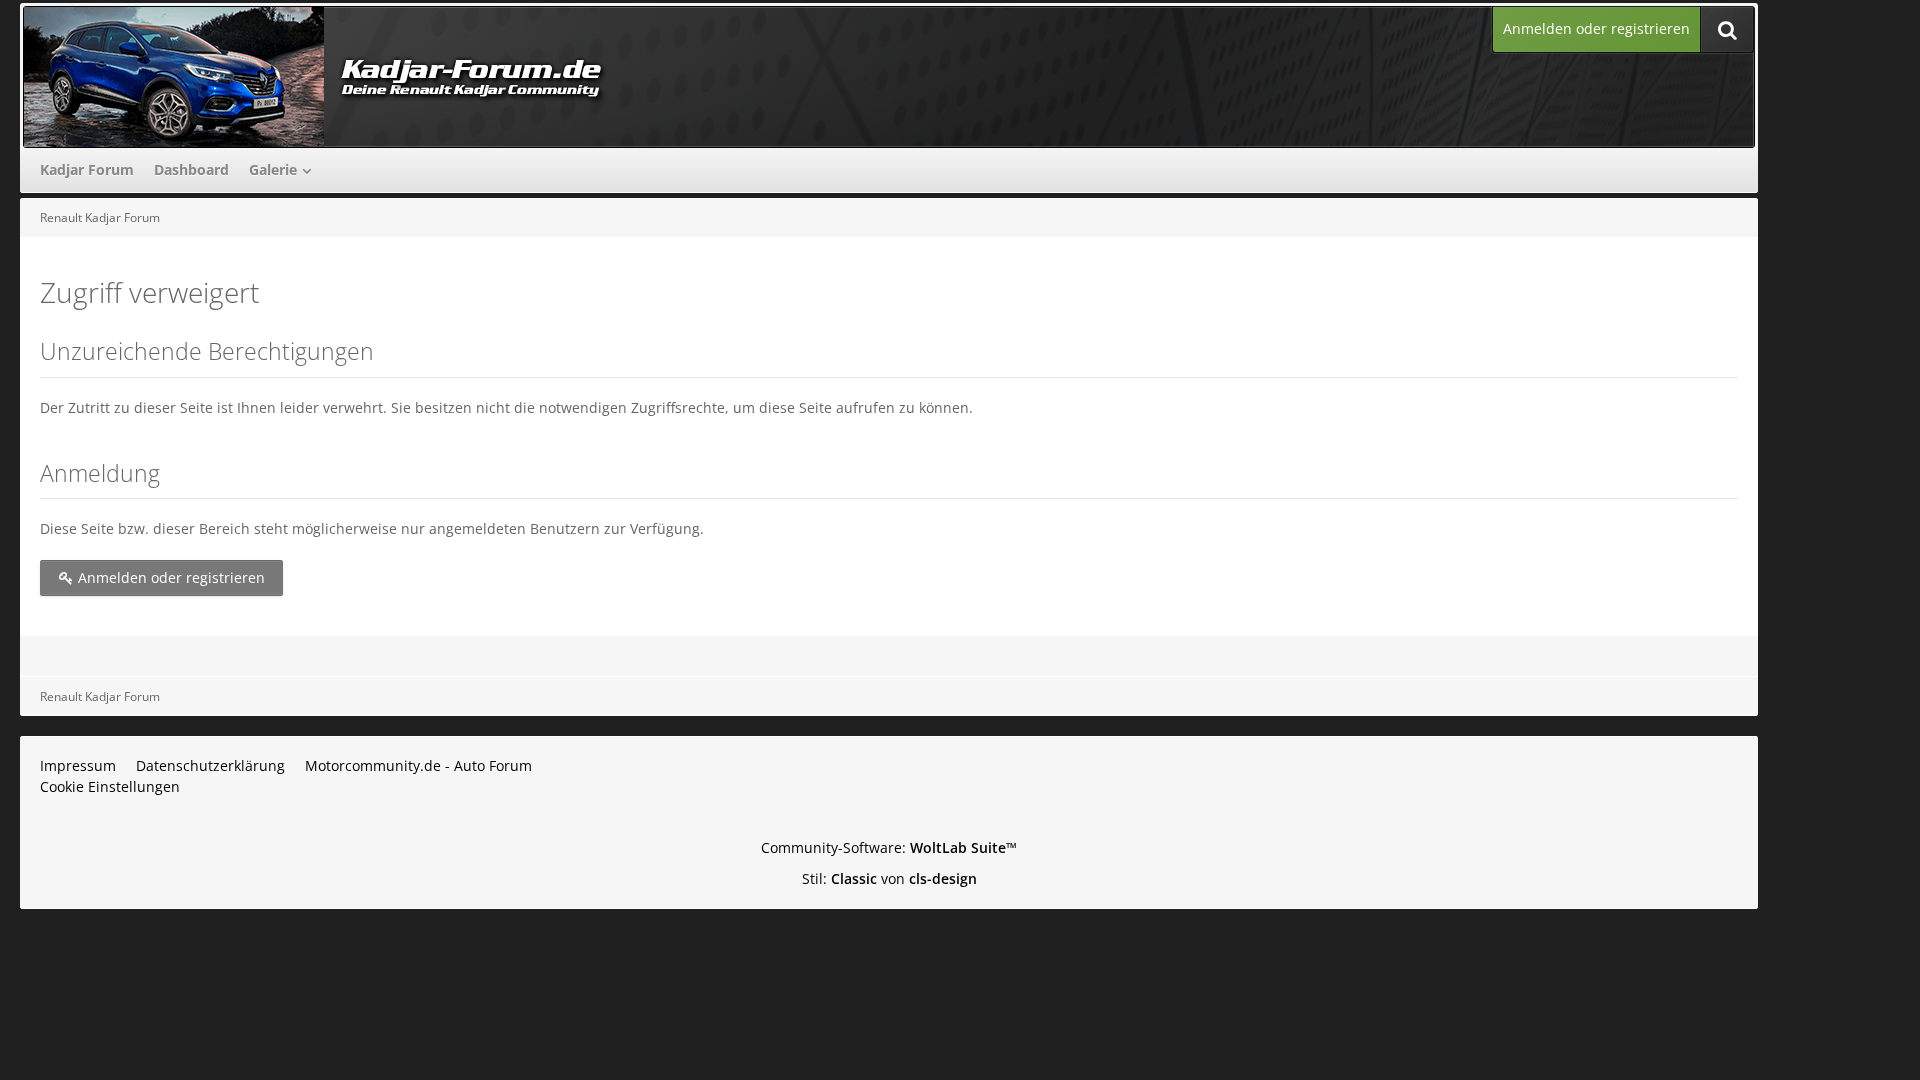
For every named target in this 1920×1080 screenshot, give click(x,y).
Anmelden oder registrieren (1596, 28)
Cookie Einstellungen (110, 786)
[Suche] (1727, 29)
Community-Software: (889, 847)
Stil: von (889, 878)
